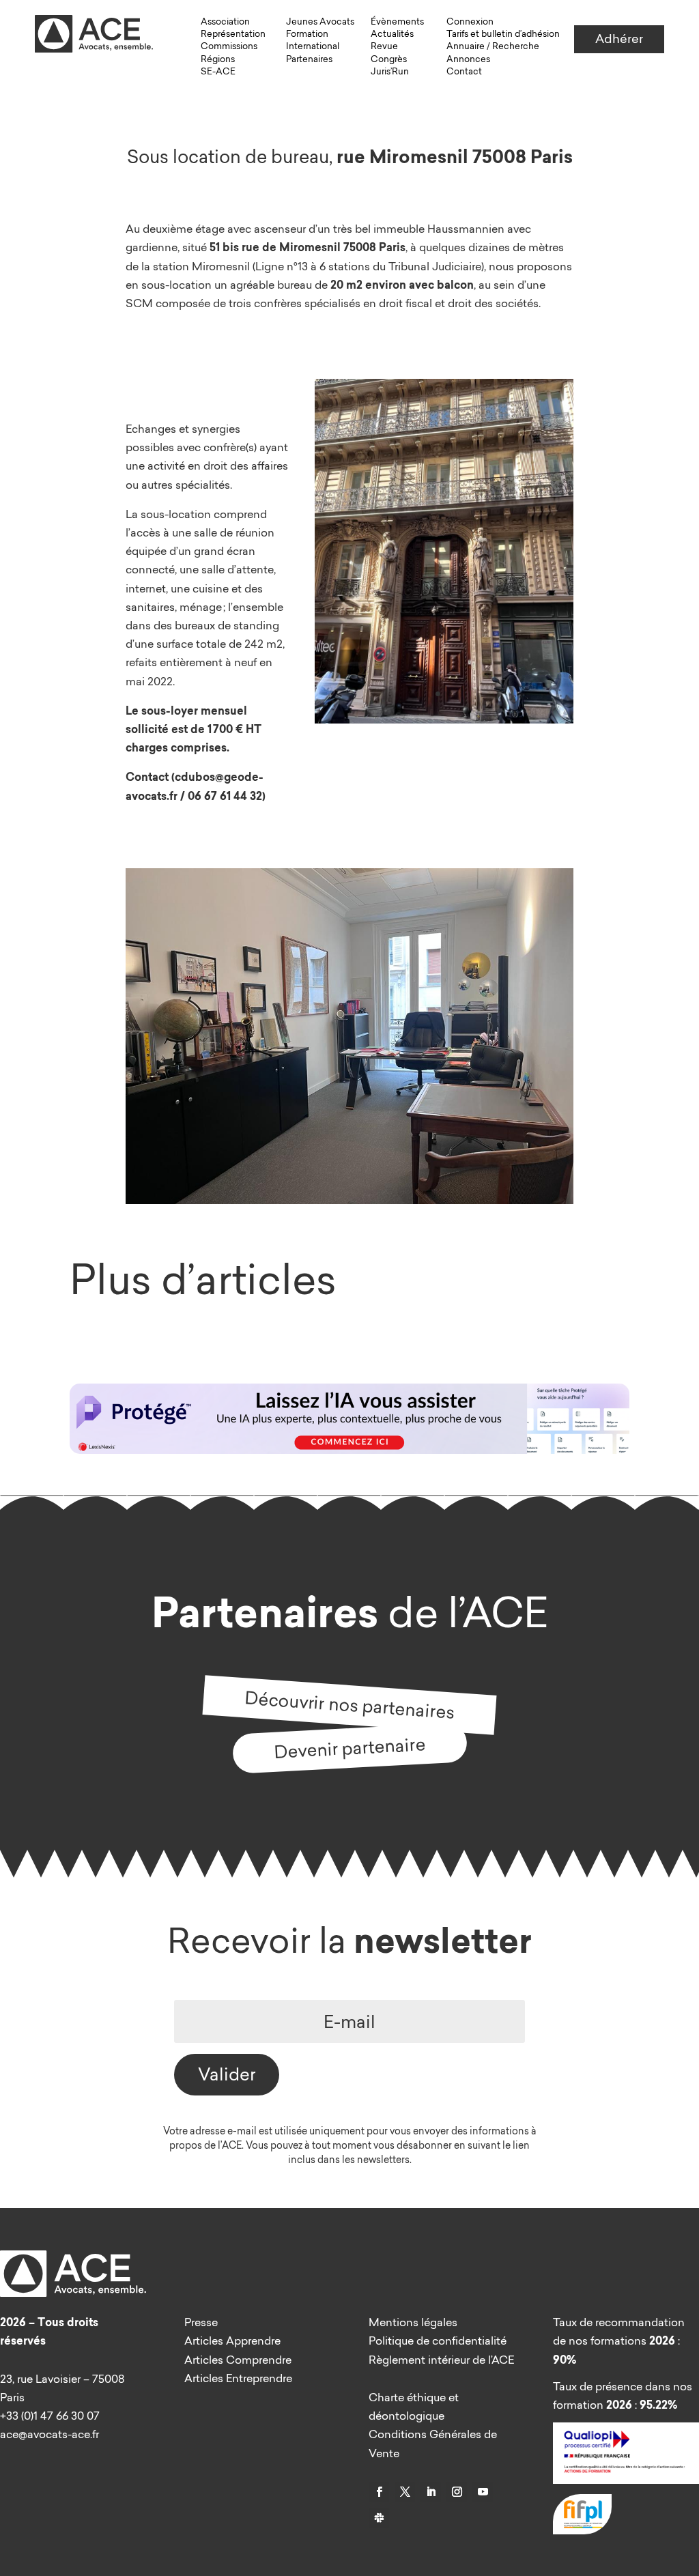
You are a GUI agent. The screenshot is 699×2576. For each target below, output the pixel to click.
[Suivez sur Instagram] (457, 2492)
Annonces (468, 59)
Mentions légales (413, 2322)
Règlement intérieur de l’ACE (441, 2360)
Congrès (389, 59)
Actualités (392, 33)
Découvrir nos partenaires (349, 1704)
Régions (218, 59)
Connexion (470, 21)
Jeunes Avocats (320, 21)
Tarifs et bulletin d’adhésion (503, 33)
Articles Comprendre (238, 2360)
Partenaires (309, 59)
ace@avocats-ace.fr (49, 2434)
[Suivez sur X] (405, 2492)
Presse (201, 2322)
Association (225, 21)
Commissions (229, 46)
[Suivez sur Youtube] (483, 2492)
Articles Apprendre (232, 2341)
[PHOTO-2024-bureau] (349, 1200)
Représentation (233, 33)
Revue (384, 46)
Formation (307, 33)
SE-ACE (218, 71)
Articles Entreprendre (238, 2378)
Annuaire (466, 46)
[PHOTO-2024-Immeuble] (444, 719)
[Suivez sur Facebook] (379, 2492)
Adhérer (619, 39)
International (313, 46)
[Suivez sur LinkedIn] (431, 2492)
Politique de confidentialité (438, 2341)
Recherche (516, 46)
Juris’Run (390, 71)
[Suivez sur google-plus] (379, 2518)
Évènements (397, 21)
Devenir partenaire (350, 1747)
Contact (464, 71)
